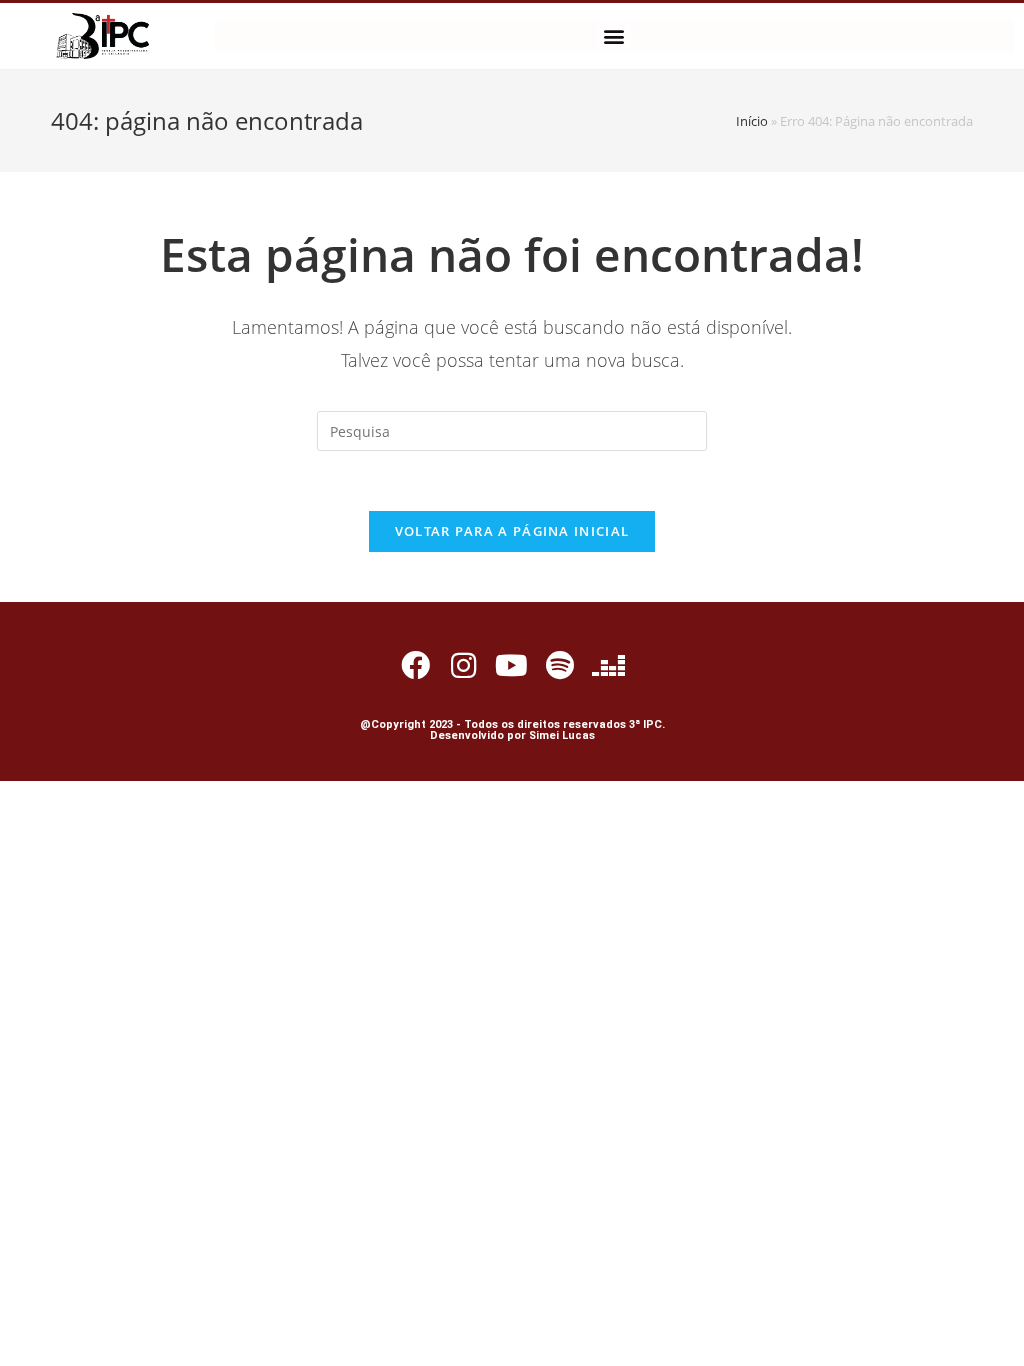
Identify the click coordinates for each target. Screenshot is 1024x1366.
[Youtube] (512, 665)
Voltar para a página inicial (512, 531)
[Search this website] (512, 429)
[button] (614, 36)
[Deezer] (609, 665)
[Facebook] (415, 665)
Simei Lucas (562, 735)
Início (752, 121)
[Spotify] (560, 665)
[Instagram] (463, 665)
